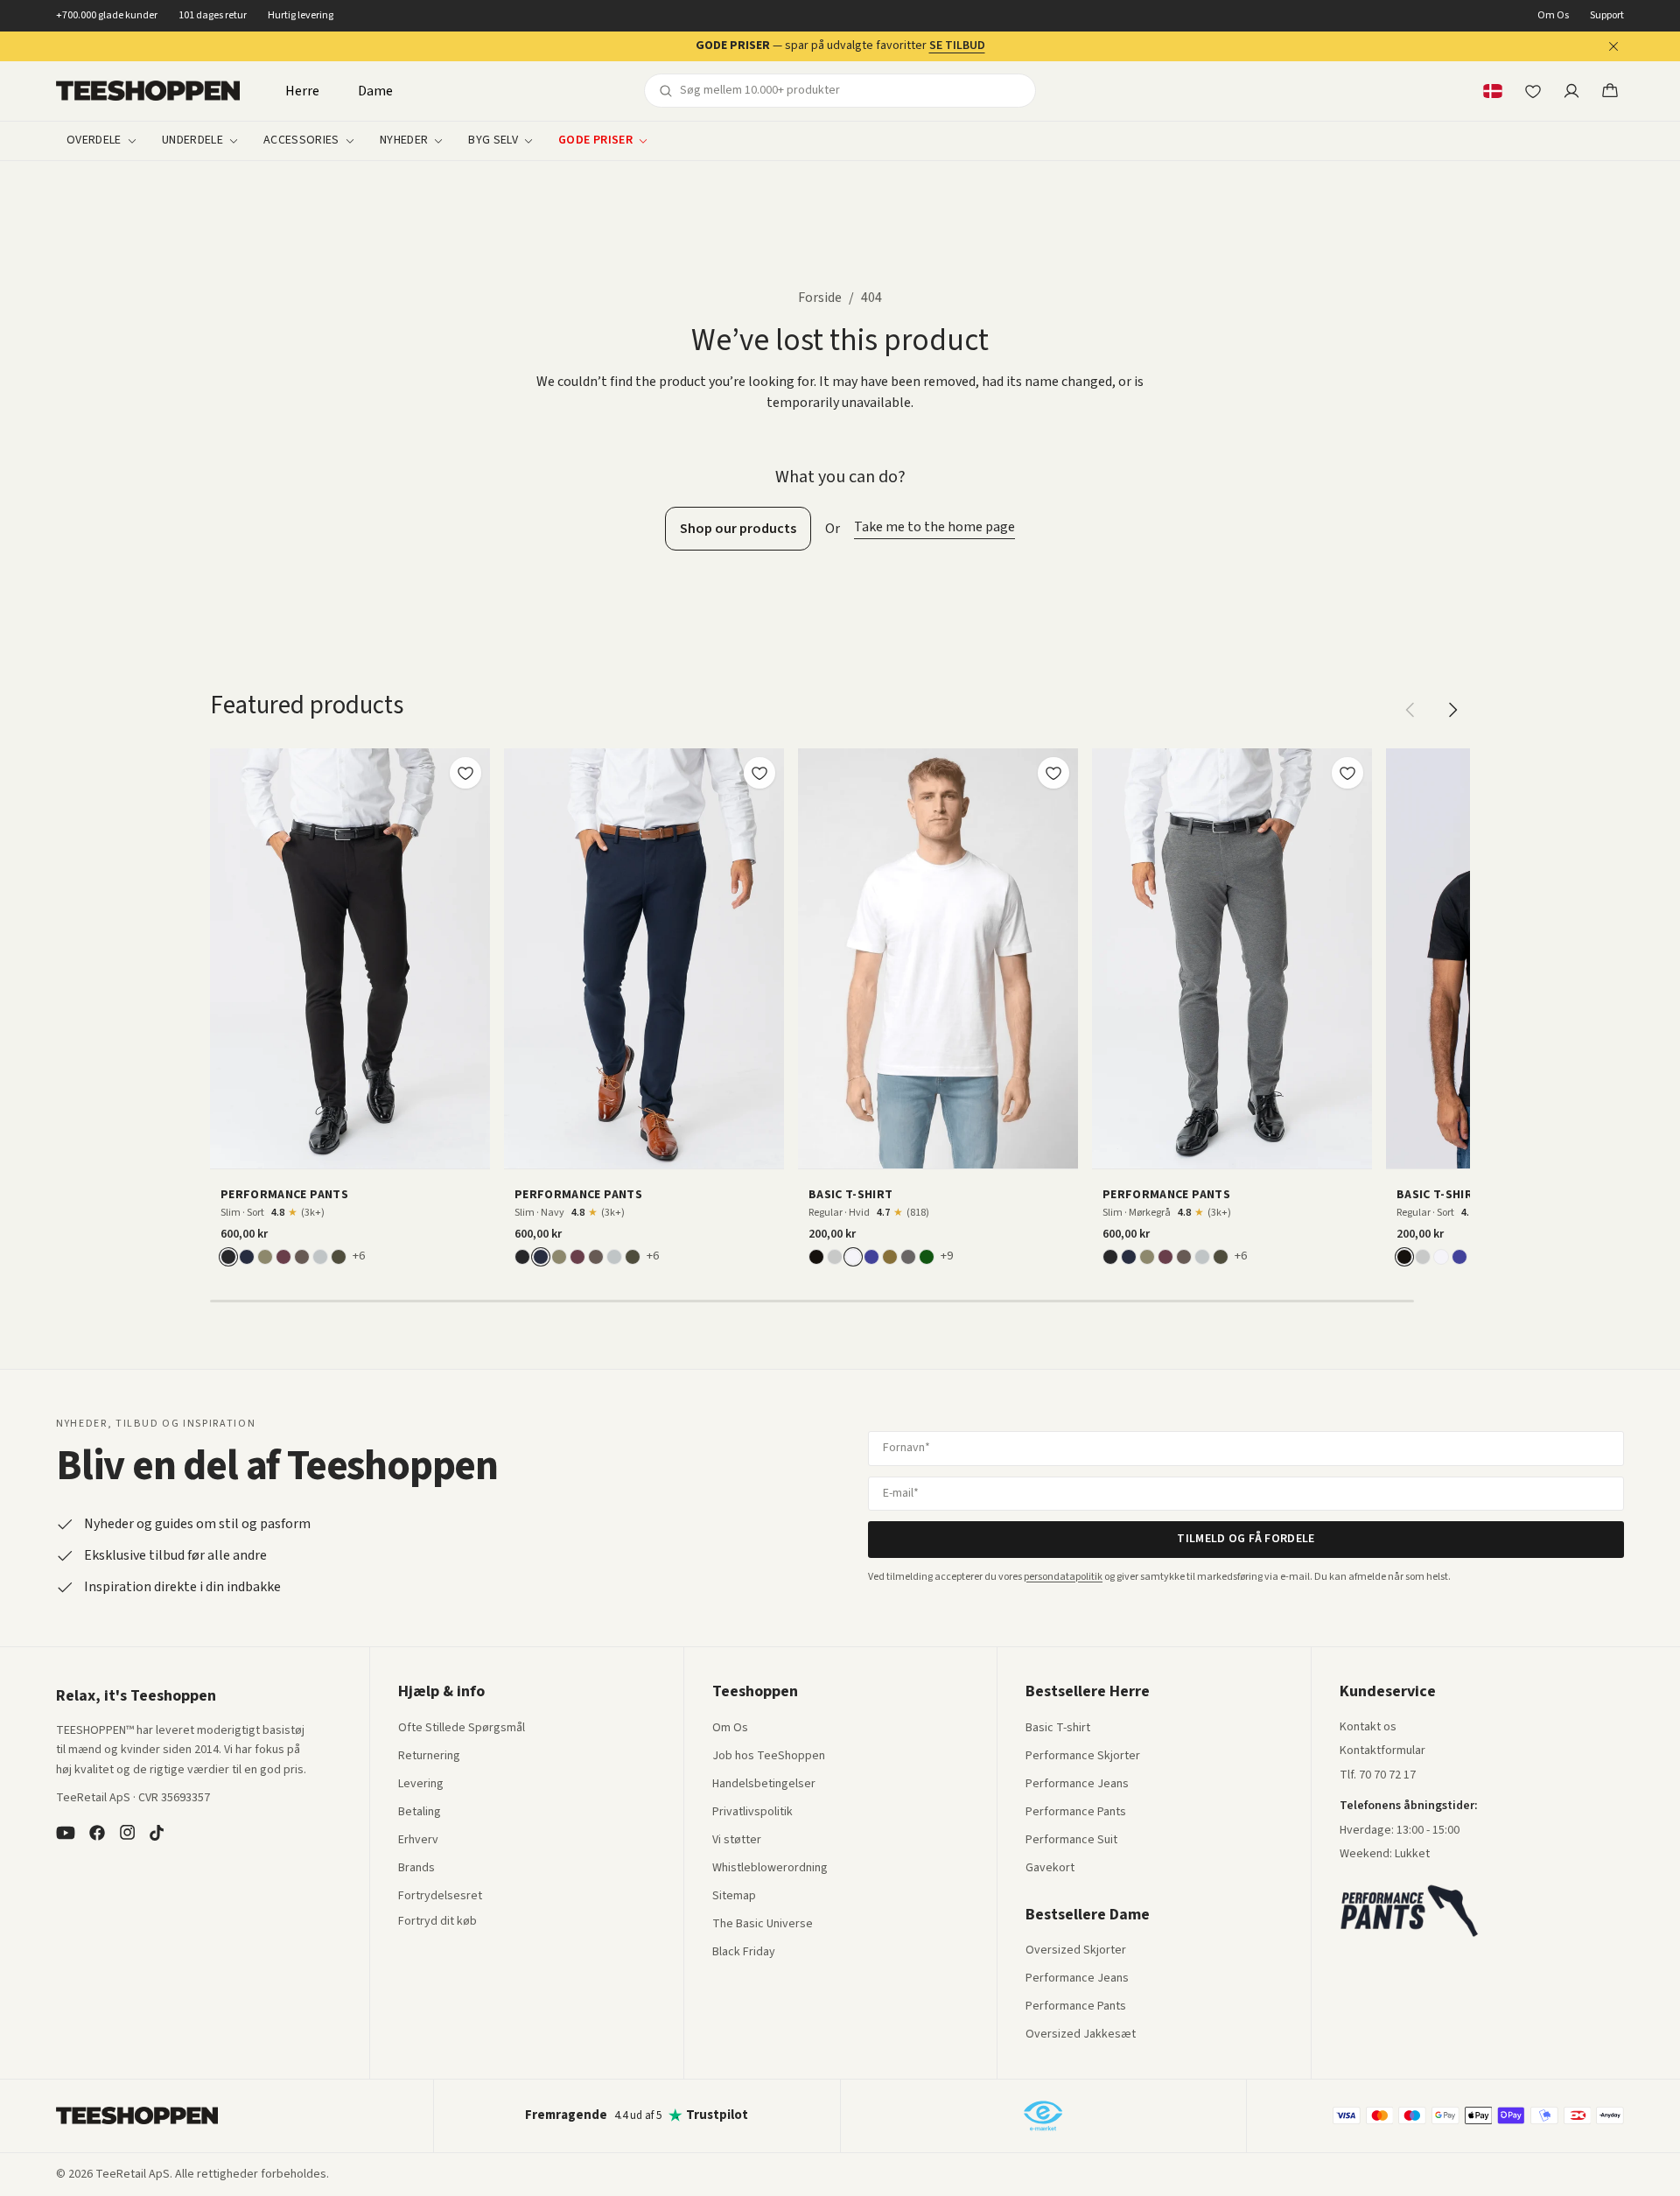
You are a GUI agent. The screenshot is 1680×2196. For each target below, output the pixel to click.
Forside (820, 298)
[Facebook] (97, 1833)
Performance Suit (1071, 1841)
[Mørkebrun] (302, 1257)
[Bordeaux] (283, 1257)
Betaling (420, 1813)
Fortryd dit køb (437, 1922)
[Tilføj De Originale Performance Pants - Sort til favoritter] (465, 773)
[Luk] (1613, 46)
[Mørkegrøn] (339, 1257)
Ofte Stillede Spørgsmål (462, 1729)
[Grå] (835, 1257)
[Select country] (1493, 91)
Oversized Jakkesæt (1081, 2035)
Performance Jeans (1077, 1785)
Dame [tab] (375, 91)
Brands (416, 1869)
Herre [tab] (302, 91)
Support (1607, 16)
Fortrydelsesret (440, 1897)
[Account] (1571, 91)
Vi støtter (737, 1841)
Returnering (429, 1757)
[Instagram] (127, 1833)
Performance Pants (1076, 1813)
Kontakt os (1368, 1728)
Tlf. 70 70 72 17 (1378, 1775)
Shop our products (738, 529)
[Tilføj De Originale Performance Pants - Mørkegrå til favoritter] (1347, 773)
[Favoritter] (1533, 91)
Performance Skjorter (1083, 1757)
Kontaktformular (1382, 1751)
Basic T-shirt (1058, 1729)
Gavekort (1050, 1869)
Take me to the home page (934, 527)
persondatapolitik (1063, 1577)
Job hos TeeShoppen (769, 1757)
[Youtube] (66, 1833)
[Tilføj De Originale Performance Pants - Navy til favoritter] (759, 773)
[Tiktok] (157, 1833)
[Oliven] (265, 1257)
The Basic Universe (763, 1925)
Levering (421, 1785)
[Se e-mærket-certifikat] (1043, 2115)
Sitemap (734, 1897)
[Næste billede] (471, 958)
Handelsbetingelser (764, 1785)
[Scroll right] (1452, 710)
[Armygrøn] (890, 1257)
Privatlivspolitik (752, 1813)
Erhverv (418, 1840)
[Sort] (228, 1257)
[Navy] (247, 1257)
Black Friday (744, 1953)
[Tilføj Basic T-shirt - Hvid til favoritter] (1053, 773)
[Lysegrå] (320, 1257)
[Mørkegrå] (908, 1257)
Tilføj (360, 1149)
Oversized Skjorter (1076, 1951)
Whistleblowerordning (770, 1868)
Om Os (1553, 16)
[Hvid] (853, 1257)
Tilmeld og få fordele (1246, 1539)
